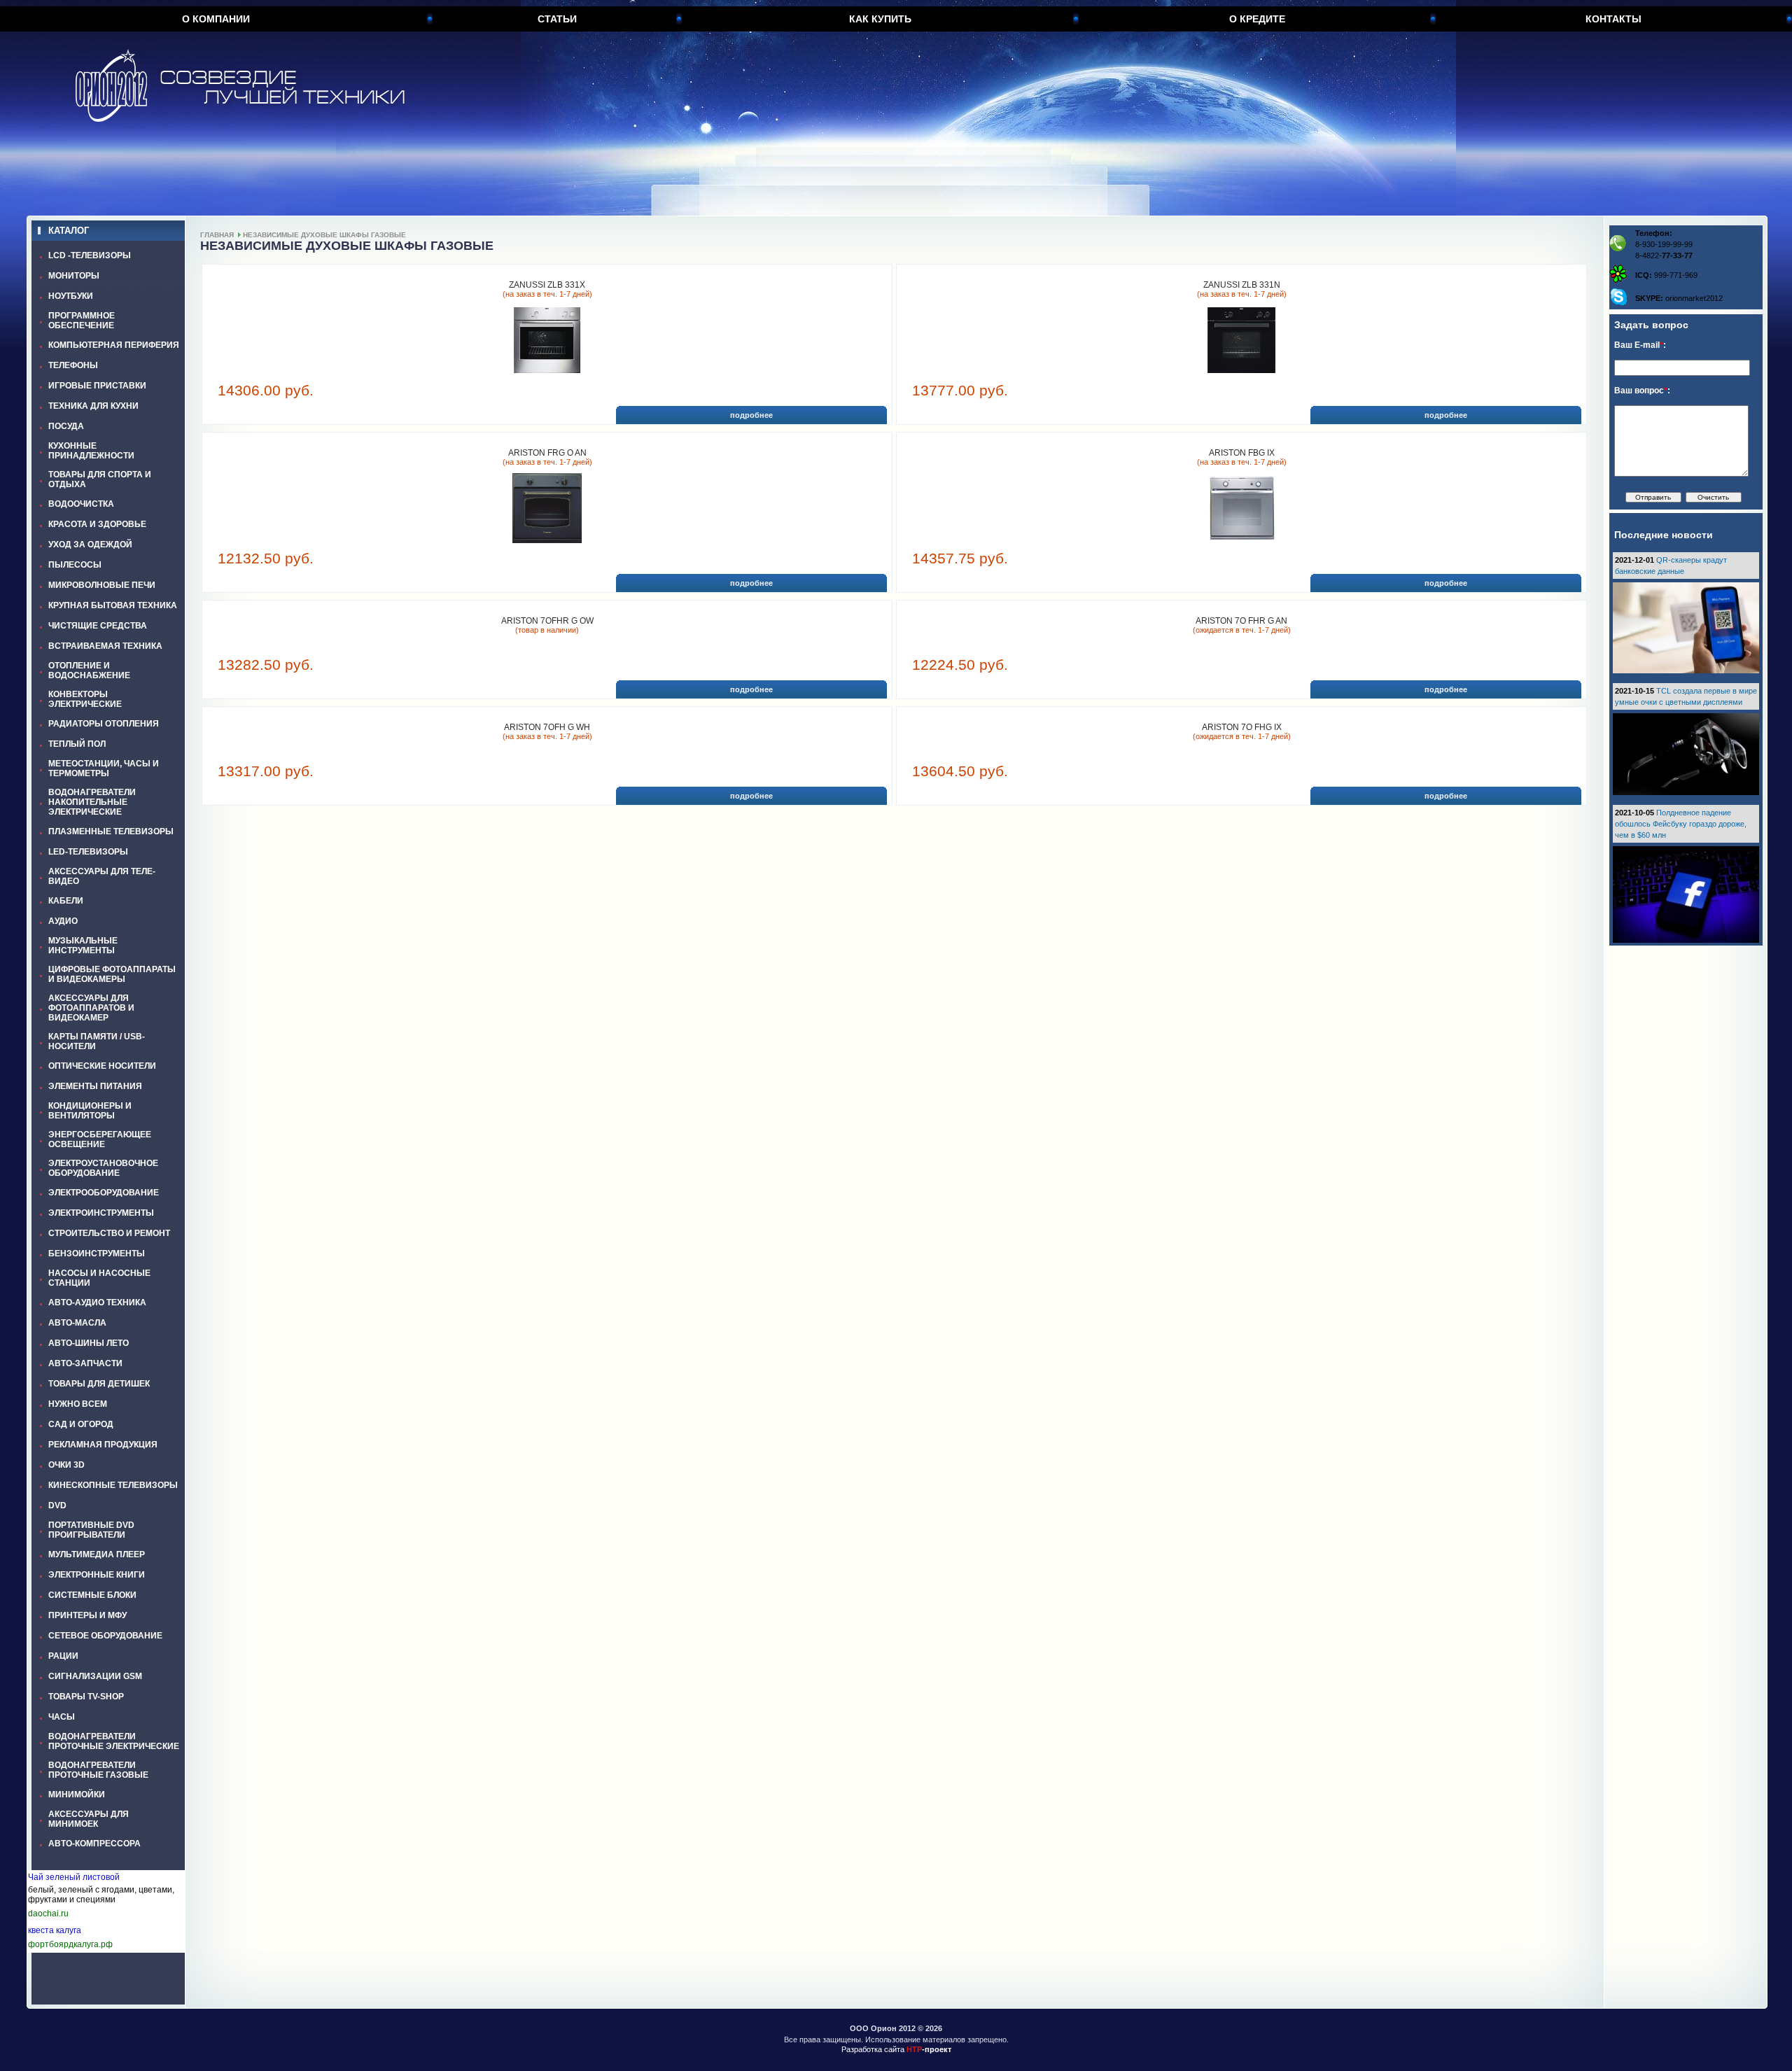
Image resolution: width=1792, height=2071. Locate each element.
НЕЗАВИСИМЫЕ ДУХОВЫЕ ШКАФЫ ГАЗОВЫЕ (324, 235)
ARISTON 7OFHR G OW (547, 621)
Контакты (1613, 19)
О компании (216, 19)
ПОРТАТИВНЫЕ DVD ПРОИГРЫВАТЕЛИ (91, 1530)
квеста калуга (55, 1930)
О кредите (1257, 19)
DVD (57, 1505)
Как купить (880, 19)
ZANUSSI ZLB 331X (547, 285)
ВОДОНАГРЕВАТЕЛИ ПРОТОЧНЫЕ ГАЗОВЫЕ (98, 1770)
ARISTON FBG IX (1242, 453)
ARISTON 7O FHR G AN (1241, 621)
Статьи (557, 19)
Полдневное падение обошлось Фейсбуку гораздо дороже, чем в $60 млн (1681, 824)
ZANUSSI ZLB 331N (1242, 285)
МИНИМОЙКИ (77, 1795)
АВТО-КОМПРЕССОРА (94, 1844)
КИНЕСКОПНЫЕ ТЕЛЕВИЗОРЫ (113, 1485)
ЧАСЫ (62, 1717)
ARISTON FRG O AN (547, 453)
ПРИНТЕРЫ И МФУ (87, 1615)
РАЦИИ (63, 1656)
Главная (217, 235)
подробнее (751, 415)
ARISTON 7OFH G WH (547, 727)
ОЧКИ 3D (66, 1465)
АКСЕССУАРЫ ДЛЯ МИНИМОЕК (89, 1819)
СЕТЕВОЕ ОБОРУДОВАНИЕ (105, 1636)
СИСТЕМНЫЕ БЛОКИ (92, 1595)
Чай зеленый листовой (74, 1877)
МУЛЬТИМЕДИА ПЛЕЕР (97, 1554)
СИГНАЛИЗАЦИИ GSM (95, 1676)
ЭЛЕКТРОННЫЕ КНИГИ (97, 1575)
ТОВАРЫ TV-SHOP (86, 1697)
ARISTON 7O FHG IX (1242, 727)
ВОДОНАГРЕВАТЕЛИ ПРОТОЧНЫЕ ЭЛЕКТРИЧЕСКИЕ (114, 1741)
